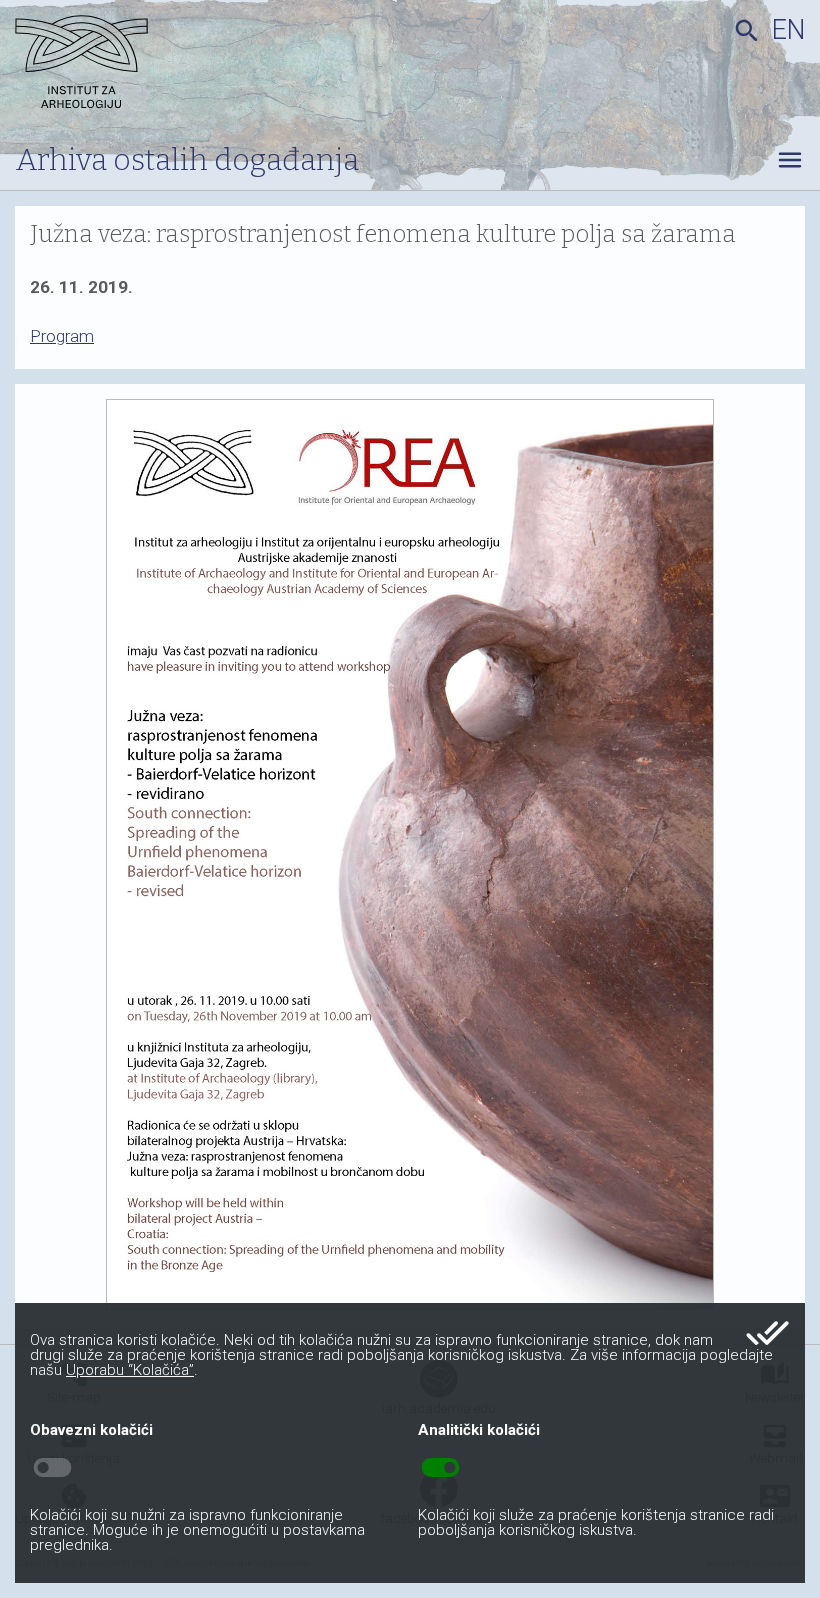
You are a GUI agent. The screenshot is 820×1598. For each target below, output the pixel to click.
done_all (767, 1333)
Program (62, 336)
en (788, 30)
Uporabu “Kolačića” (130, 1370)
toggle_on (440, 1468)
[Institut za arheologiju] (141, 65)
